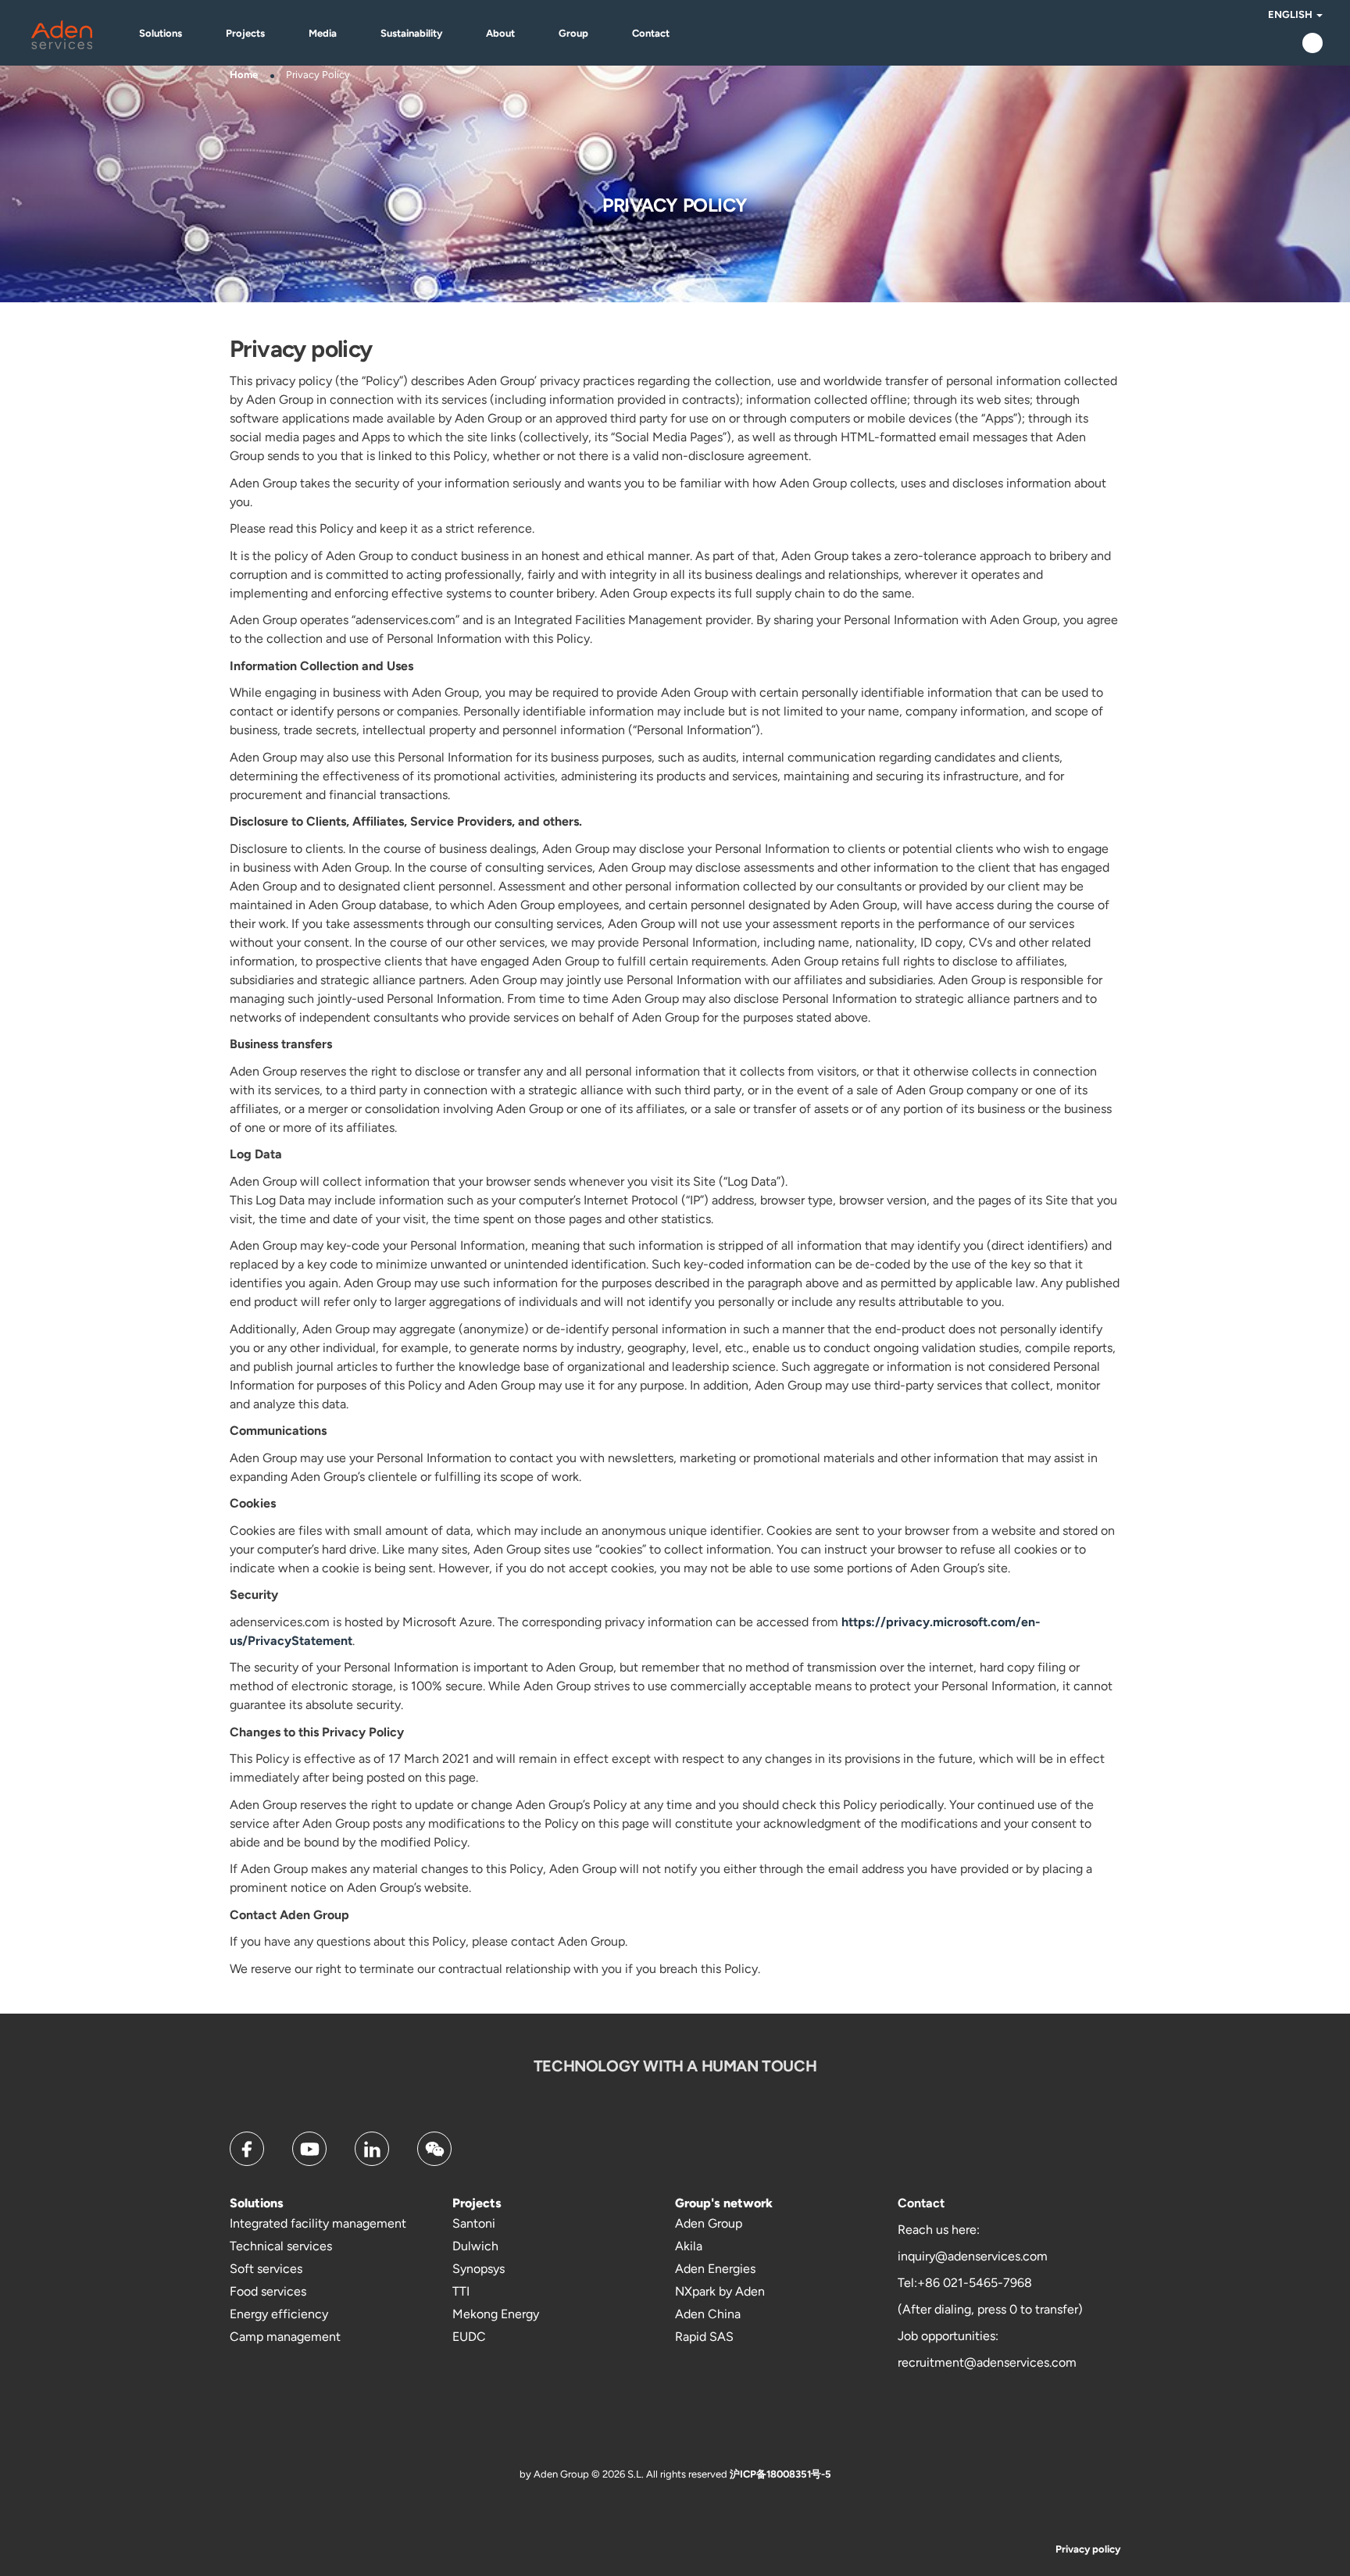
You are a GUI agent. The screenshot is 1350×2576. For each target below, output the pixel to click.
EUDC (469, 2337)
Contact (651, 33)
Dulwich (475, 2246)
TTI (461, 2291)
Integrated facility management (318, 2223)
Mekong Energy (496, 2314)
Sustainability (411, 33)
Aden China (708, 2314)
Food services (268, 2291)
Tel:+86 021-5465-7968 (965, 2283)
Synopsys (479, 2269)
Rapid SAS (704, 2337)
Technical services (281, 2246)
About (500, 33)
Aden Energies (715, 2269)
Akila (689, 2246)
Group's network (724, 2203)
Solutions (161, 33)
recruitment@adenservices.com (987, 2362)
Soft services (266, 2269)
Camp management (285, 2337)
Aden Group (709, 2223)
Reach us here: (939, 2230)
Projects (245, 33)
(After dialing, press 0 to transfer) (990, 2309)
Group (573, 33)
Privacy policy (1088, 2549)
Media (323, 33)
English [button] (1291, 14)
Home (244, 75)
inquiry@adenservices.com (973, 2256)
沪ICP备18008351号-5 (780, 2474)
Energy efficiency (279, 2314)
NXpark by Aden (720, 2291)
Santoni (474, 2223)
